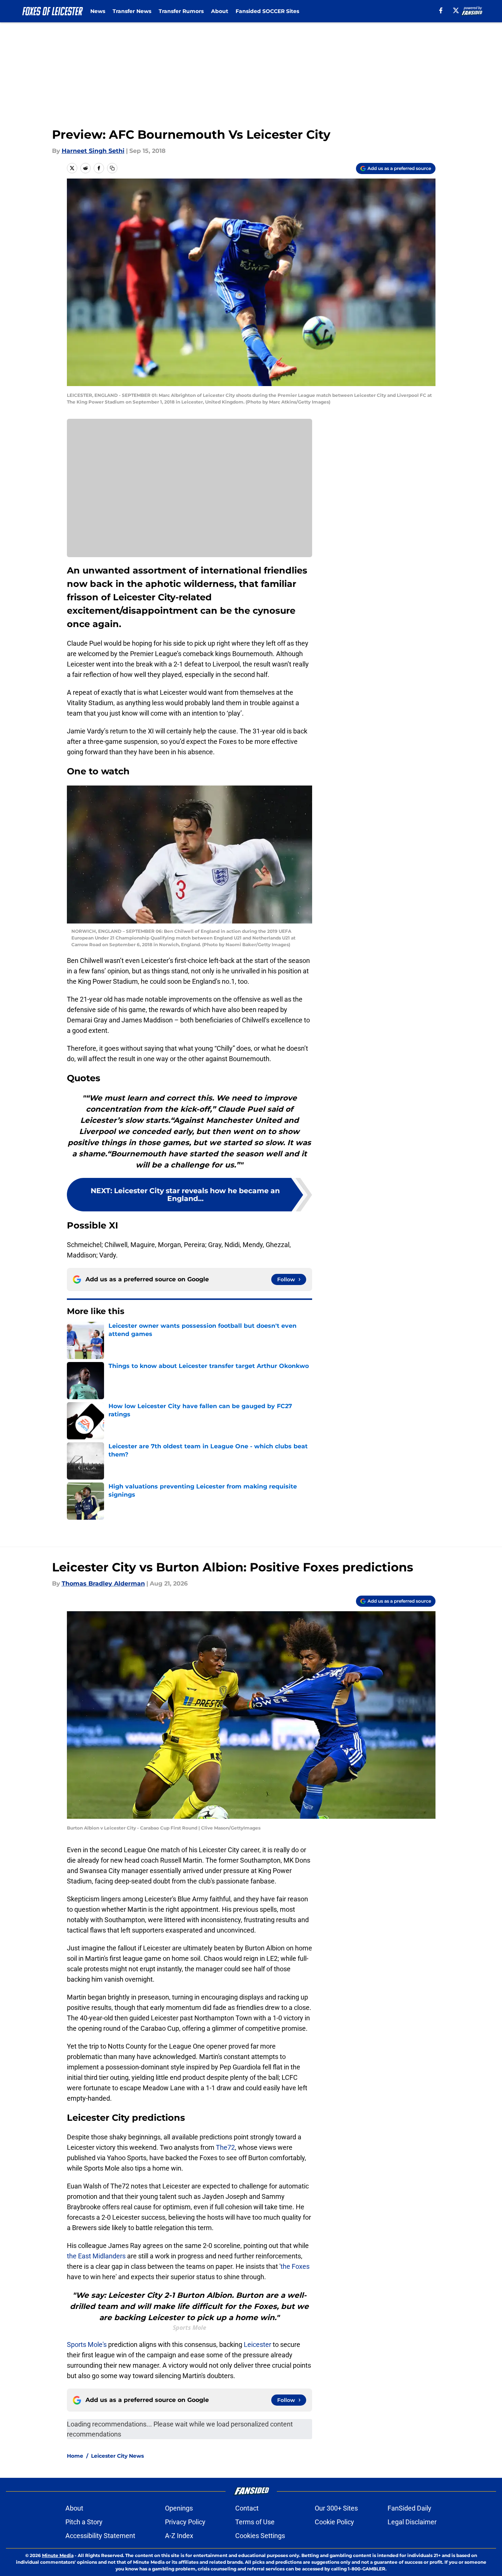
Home (75, 2456)
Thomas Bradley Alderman (103, 1583)
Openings (179, 2508)
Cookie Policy (334, 2522)
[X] (456, 10)
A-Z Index (179, 2536)
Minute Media (58, 2555)
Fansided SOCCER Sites (267, 11)
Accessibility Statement (100, 2536)
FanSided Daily (409, 2508)
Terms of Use (255, 2522)
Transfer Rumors (181, 11)
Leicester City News (117, 2456)
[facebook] (441, 10)
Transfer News (132, 11)
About (220, 11)
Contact (247, 2508)
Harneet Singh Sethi (93, 151)
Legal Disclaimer (412, 2522)
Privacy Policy (185, 2522)
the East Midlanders (97, 2256)
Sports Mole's (87, 2344)
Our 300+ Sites (336, 2508)
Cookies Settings (260, 2536)
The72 (225, 2147)
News (98, 11)
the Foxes (295, 2266)
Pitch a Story (84, 2522)
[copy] (112, 168)
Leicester (258, 2344)
